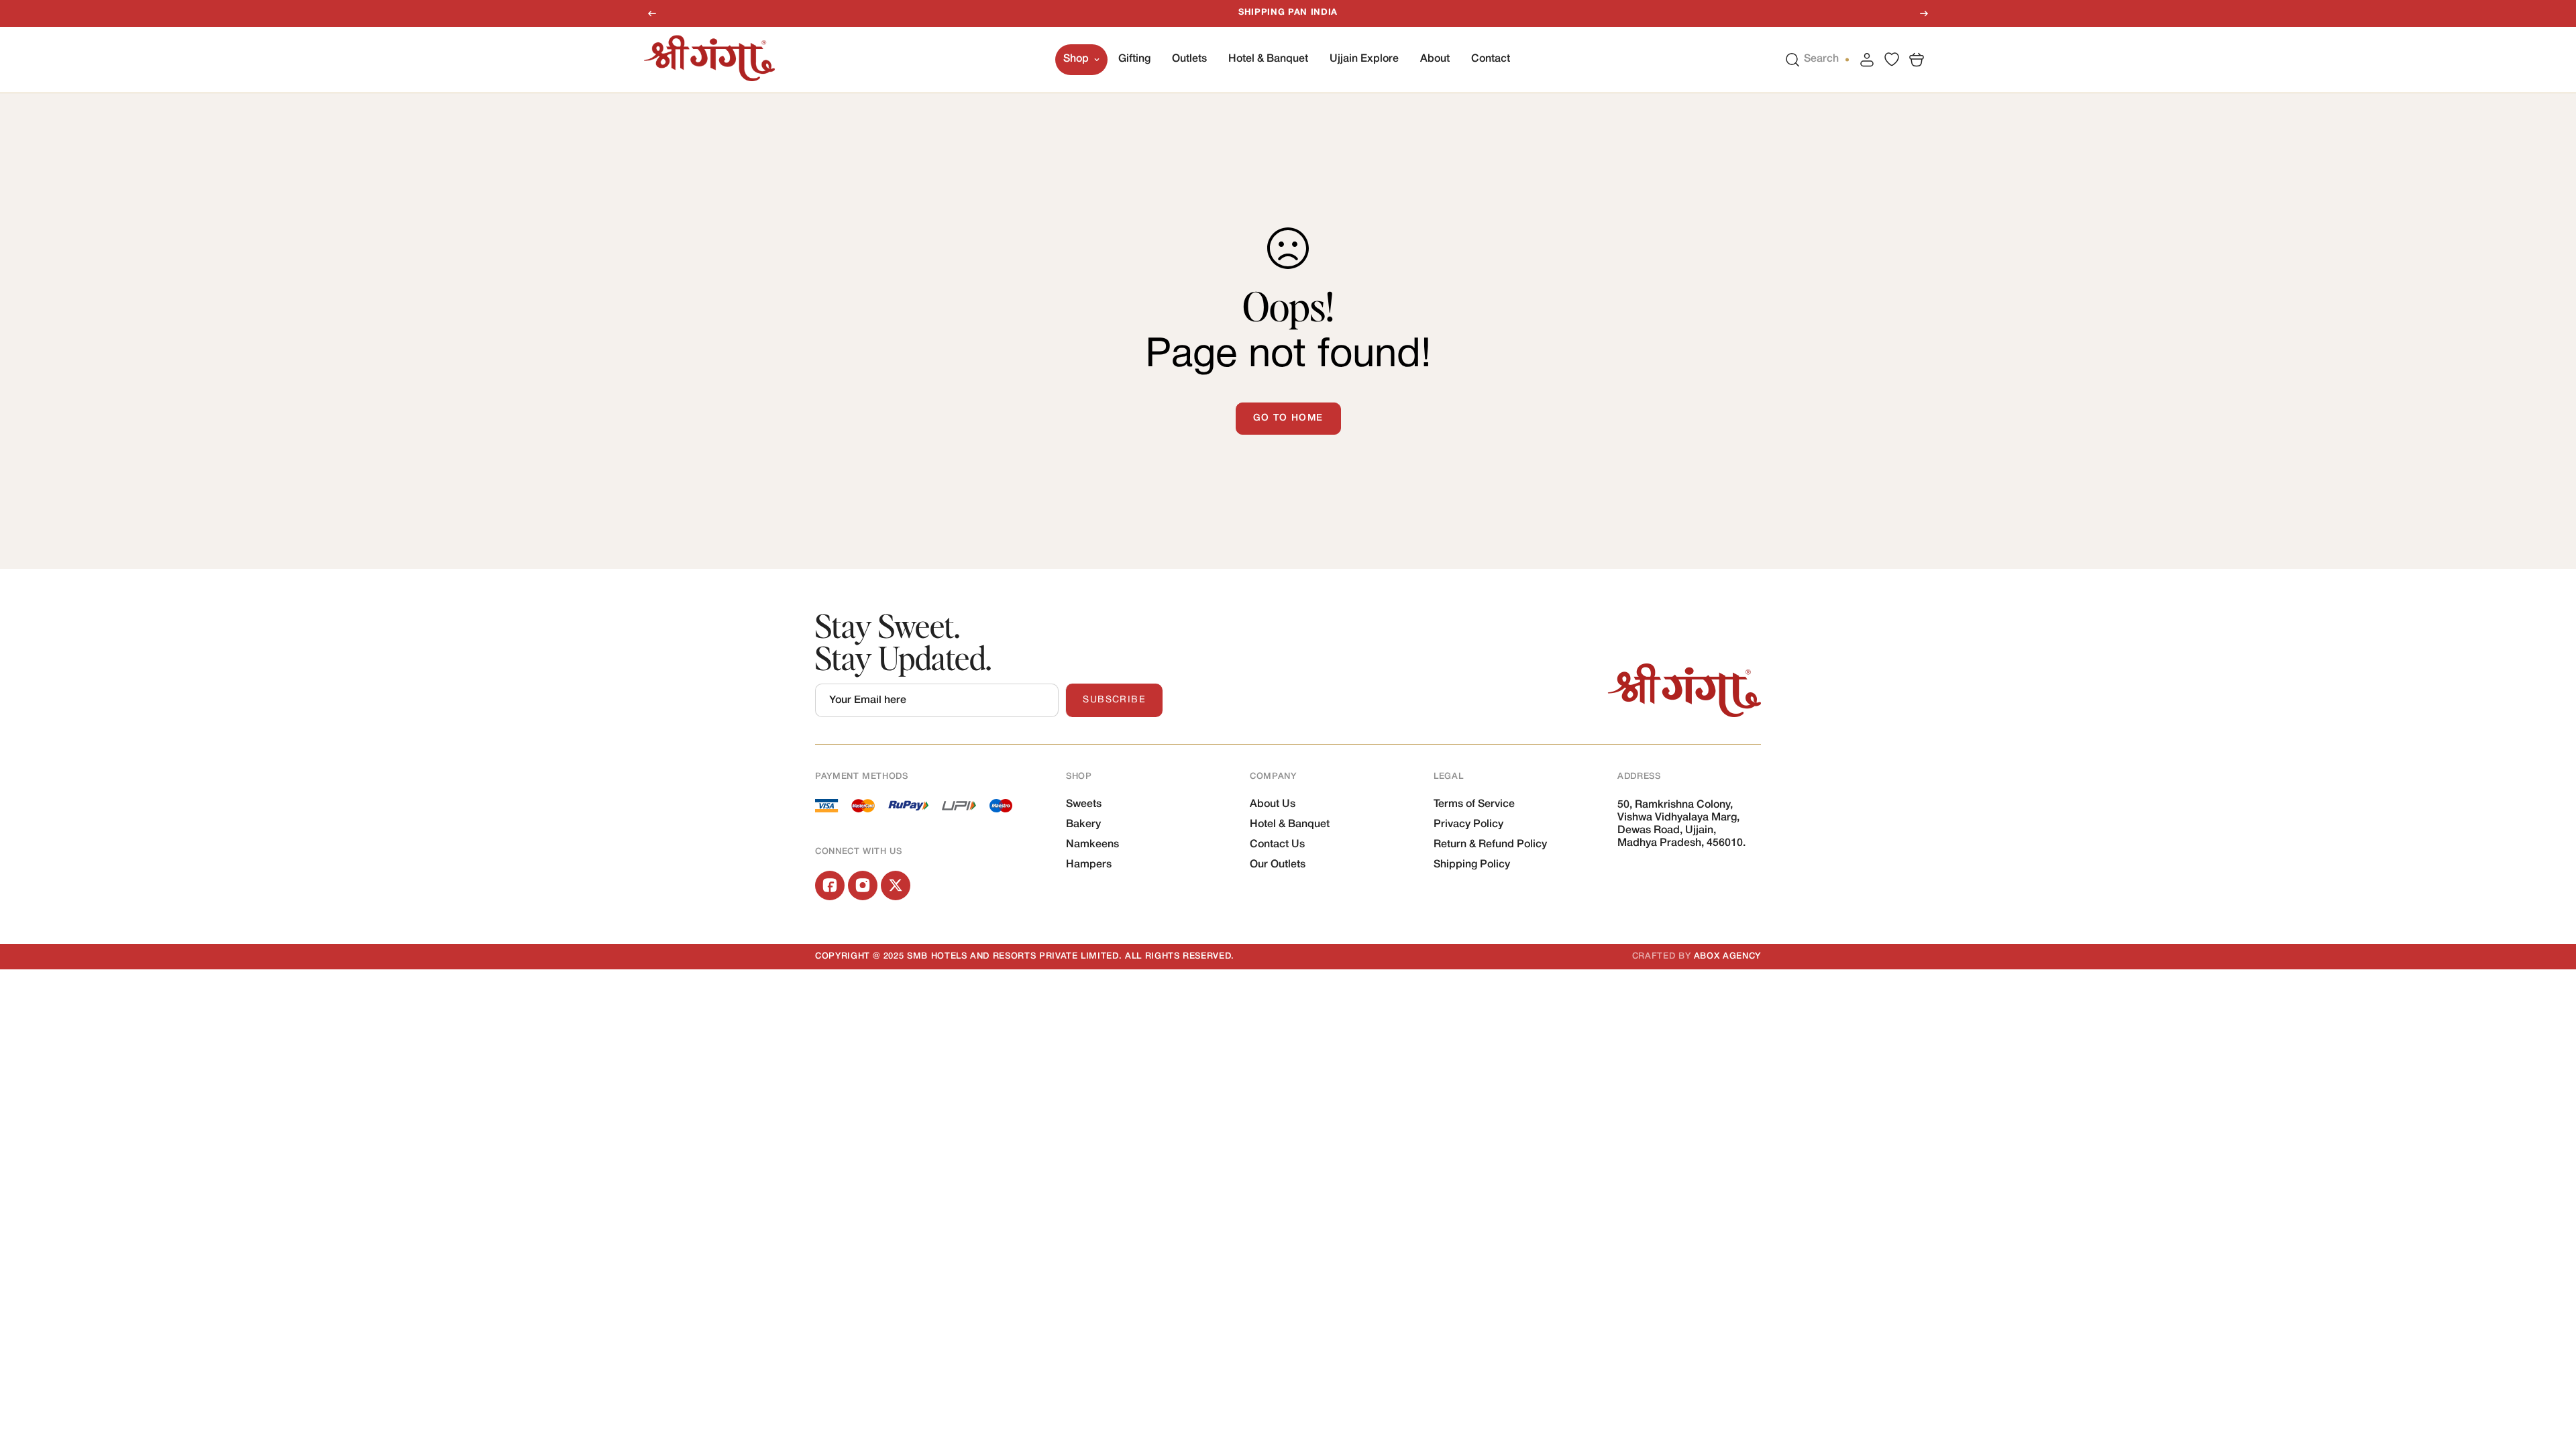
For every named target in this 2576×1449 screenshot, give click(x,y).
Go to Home (1288, 418)
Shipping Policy (1472, 865)
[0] (1917, 59)
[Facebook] (830, 885)
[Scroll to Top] (2550, 1376)
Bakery (1083, 824)
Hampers (1089, 865)
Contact (1491, 59)
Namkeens (1092, 845)
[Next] (1924, 13)
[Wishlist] (1892, 59)
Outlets (1189, 59)
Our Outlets (1278, 865)
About (1435, 59)
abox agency (1727, 956)
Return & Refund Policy (1490, 845)
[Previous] (652, 13)
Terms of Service (1474, 804)
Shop (1076, 59)
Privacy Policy (1468, 824)
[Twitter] (896, 885)
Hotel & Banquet (1268, 59)
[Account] (1867, 59)
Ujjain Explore (1364, 59)
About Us (1273, 804)
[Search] (1792, 59)
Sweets (1084, 804)
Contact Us (1277, 845)
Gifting (1134, 59)
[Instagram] (863, 885)
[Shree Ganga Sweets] (709, 59)
